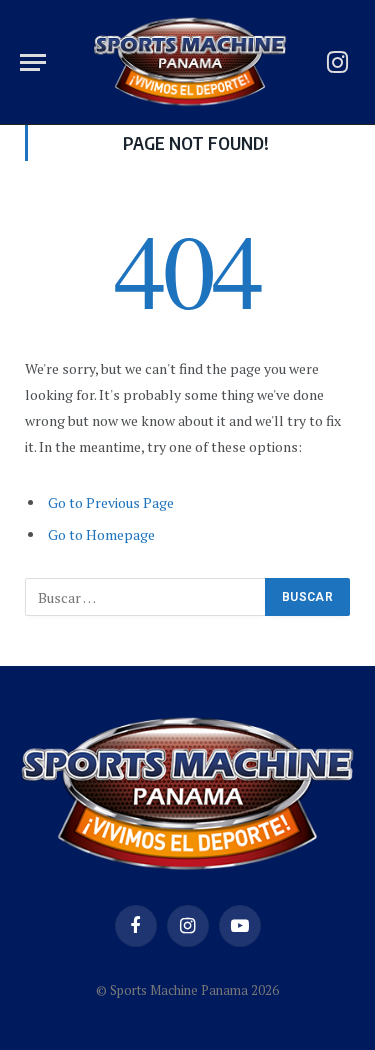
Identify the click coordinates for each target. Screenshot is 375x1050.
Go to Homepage (101, 534)
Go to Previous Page (111, 502)
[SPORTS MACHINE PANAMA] (190, 62)
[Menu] (33, 62)
